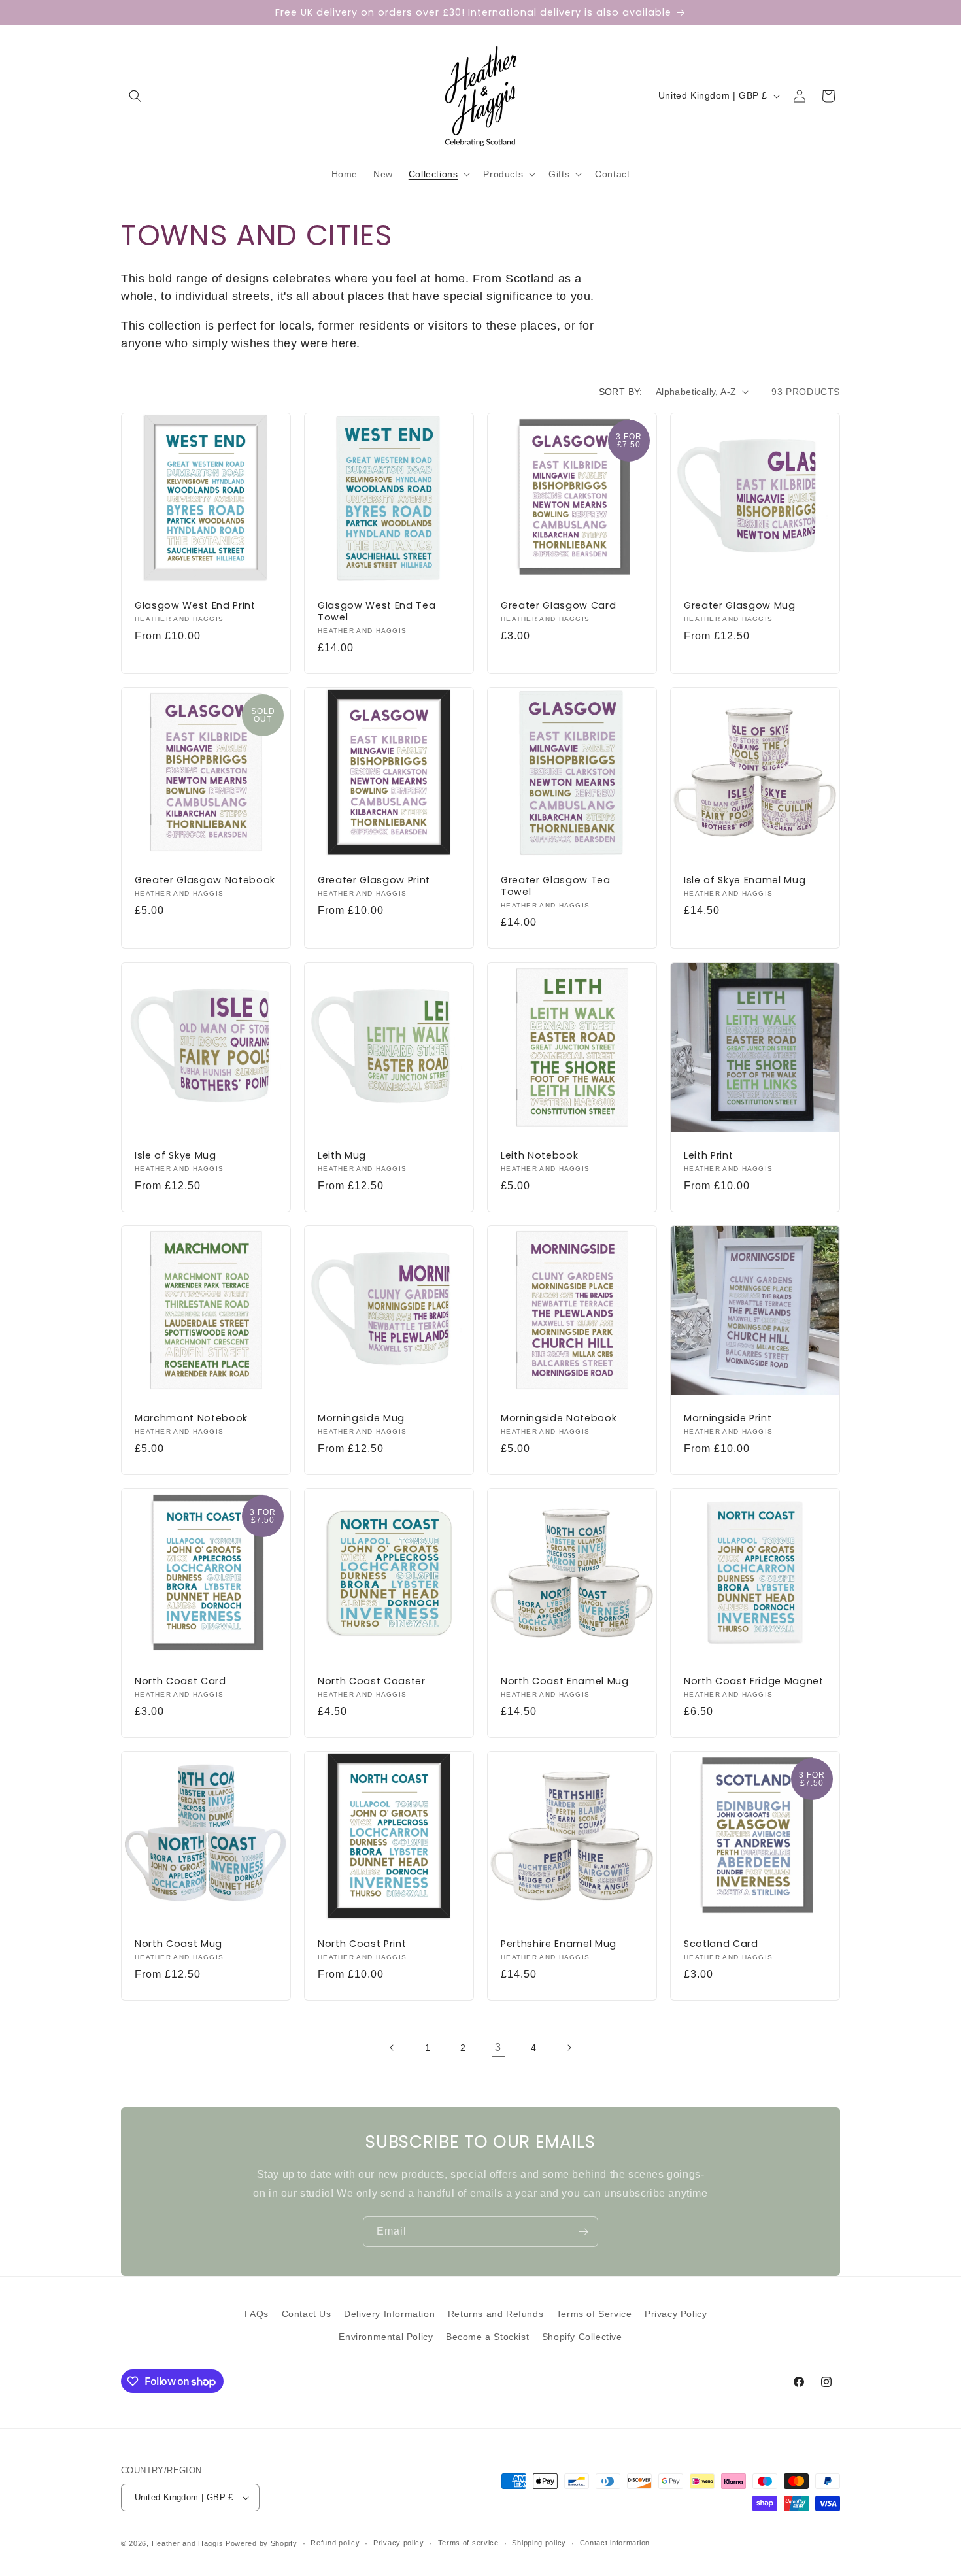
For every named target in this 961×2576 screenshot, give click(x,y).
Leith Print (708, 1155)
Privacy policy (399, 2543)
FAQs (257, 2314)
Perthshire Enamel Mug (559, 1944)
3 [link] (498, 2047)
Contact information (615, 2543)
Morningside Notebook (559, 1418)
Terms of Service (594, 2314)
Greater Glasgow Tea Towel (556, 886)
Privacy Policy (676, 2314)
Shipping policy (539, 2543)
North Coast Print (362, 1944)
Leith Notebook (539, 1155)
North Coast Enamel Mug (565, 1681)
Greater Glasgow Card (558, 605)
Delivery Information (389, 2314)
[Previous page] (392, 2048)
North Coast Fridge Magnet (754, 1681)
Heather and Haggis (188, 2543)
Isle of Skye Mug (176, 1155)
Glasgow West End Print (195, 605)
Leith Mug (342, 1155)
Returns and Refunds (496, 2314)
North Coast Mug (178, 1944)
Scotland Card (721, 1944)
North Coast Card (180, 1681)
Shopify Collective (582, 2337)
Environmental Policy (386, 2337)
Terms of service (468, 2543)
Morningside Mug (361, 1418)
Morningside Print (728, 1418)
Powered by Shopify (261, 2543)
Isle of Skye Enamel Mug (745, 880)
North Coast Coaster (372, 1681)
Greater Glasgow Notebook (205, 880)
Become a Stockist (487, 2337)
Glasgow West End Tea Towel (377, 611)
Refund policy (335, 2543)
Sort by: (621, 392)
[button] (135, 96)
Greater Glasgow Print (374, 880)
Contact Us (307, 2314)
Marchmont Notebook (191, 1418)
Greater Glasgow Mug (740, 605)
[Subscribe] (583, 2232)
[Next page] (569, 2048)
